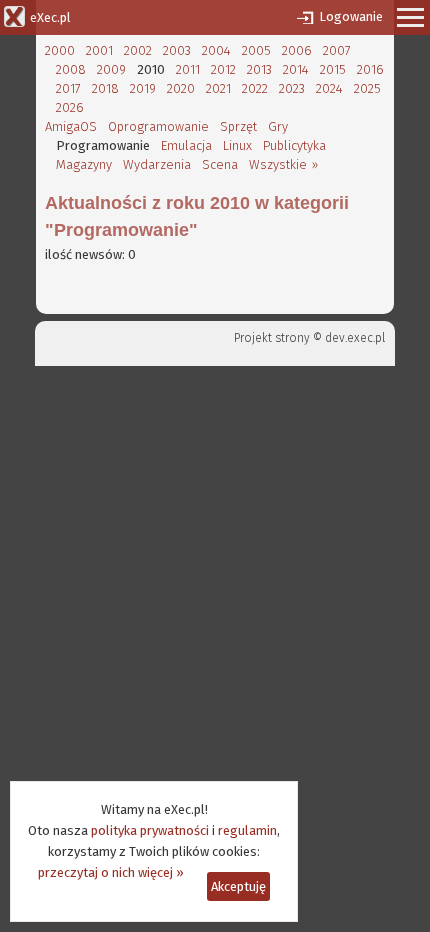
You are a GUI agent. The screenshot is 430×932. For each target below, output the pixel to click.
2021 (218, 88)
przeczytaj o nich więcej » (111, 872)
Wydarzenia (157, 164)
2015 (333, 69)
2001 (99, 50)
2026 (70, 107)
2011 (188, 69)
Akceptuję (238, 886)
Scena (220, 164)
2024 (329, 88)
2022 (255, 88)
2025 (367, 88)
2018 (105, 88)
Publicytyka (294, 145)
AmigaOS (71, 126)
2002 (138, 50)
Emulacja (186, 145)
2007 (337, 50)
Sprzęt (238, 126)
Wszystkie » (283, 164)
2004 (216, 50)
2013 (259, 69)
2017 (68, 88)
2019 (143, 88)
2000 (60, 50)
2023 (292, 88)
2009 (111, 69)
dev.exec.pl (355, 338)
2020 (181, 88)
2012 (223, 69)
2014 (296, 69)
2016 (370, 69)
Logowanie (351, 16)
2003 (177, 50)
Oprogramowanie (158, 126)
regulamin (247, 830)
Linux (237, 145)
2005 (256, 50)
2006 (297, 50)
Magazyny (84, 164)
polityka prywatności (150, 830)
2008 (71, 69)
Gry (278, 126)
